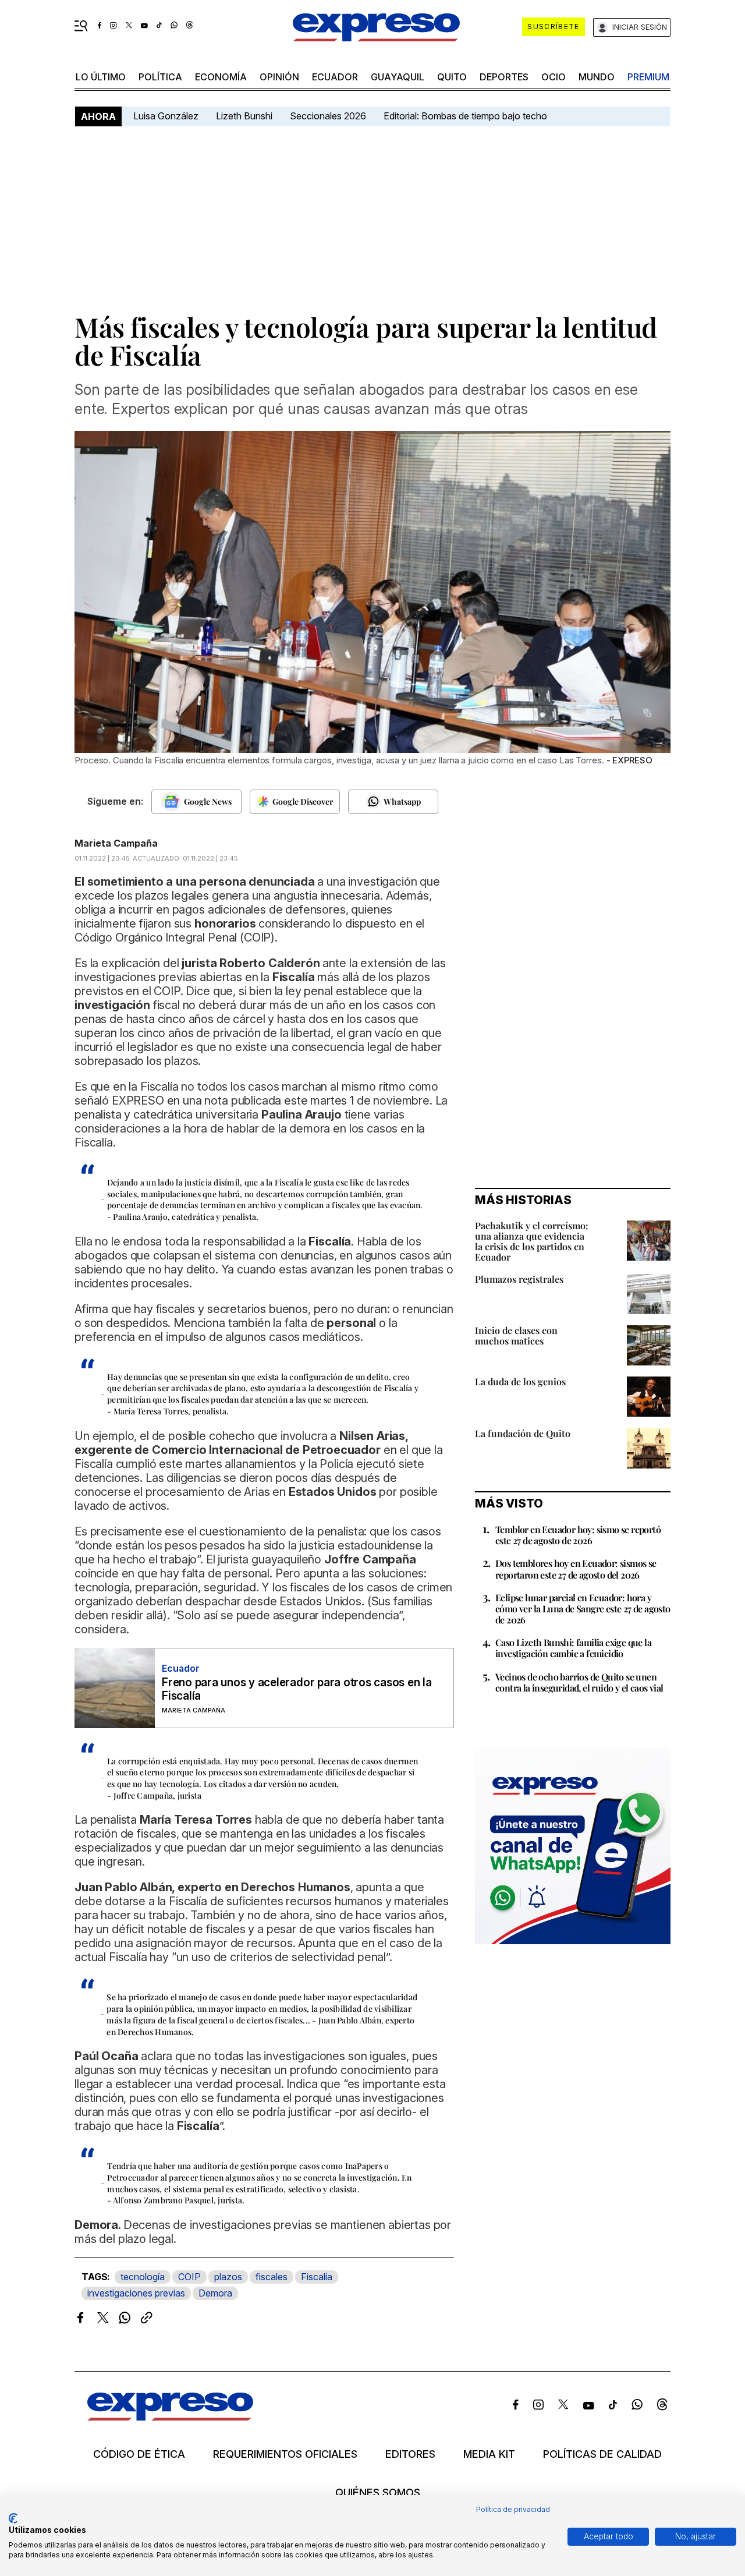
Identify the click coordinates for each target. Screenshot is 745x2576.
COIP (189, 2277)
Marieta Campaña (116, 843)
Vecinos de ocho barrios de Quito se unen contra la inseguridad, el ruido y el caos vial (579, 1682)
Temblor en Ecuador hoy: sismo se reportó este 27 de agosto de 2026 (578, 1535)
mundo (597, 77)
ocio (554, 77)
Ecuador (335, 77)
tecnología (143, 2277)
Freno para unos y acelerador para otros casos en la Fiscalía (297, 1689)
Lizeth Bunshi (244, 116)
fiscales (272, 2277)
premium (648, 77)
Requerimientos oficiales (285, 2454)
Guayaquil (398, 77)
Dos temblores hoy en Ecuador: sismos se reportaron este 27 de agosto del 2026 (576, 1569)
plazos (228, 2277)
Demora (215, 2293)
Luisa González (166, 116)
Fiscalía (317, 2277)
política (160, 77)
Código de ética (139, 2454)
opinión (279, 77)
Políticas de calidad (602, 2454)
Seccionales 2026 (328, 116)
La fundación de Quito (523, 1433)
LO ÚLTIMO (101, 77)
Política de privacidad (513, 2509)
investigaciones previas (136, 2293)
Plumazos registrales (519, 1279)
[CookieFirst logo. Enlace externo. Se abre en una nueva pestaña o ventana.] (13, 2518)
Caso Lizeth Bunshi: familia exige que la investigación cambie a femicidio (573, 1648)
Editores (410, 2454)
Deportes (504, 77)
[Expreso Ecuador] (170, 2417)
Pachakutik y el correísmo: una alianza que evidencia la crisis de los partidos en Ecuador (532, 1241)
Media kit (489, 2454)
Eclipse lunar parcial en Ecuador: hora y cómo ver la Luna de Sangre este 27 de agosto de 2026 (583, 1609)
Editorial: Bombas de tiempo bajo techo (466, 116)
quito (452, 77)
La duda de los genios (520, 1381)
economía (221, 77)
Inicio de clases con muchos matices (516, 1335)
